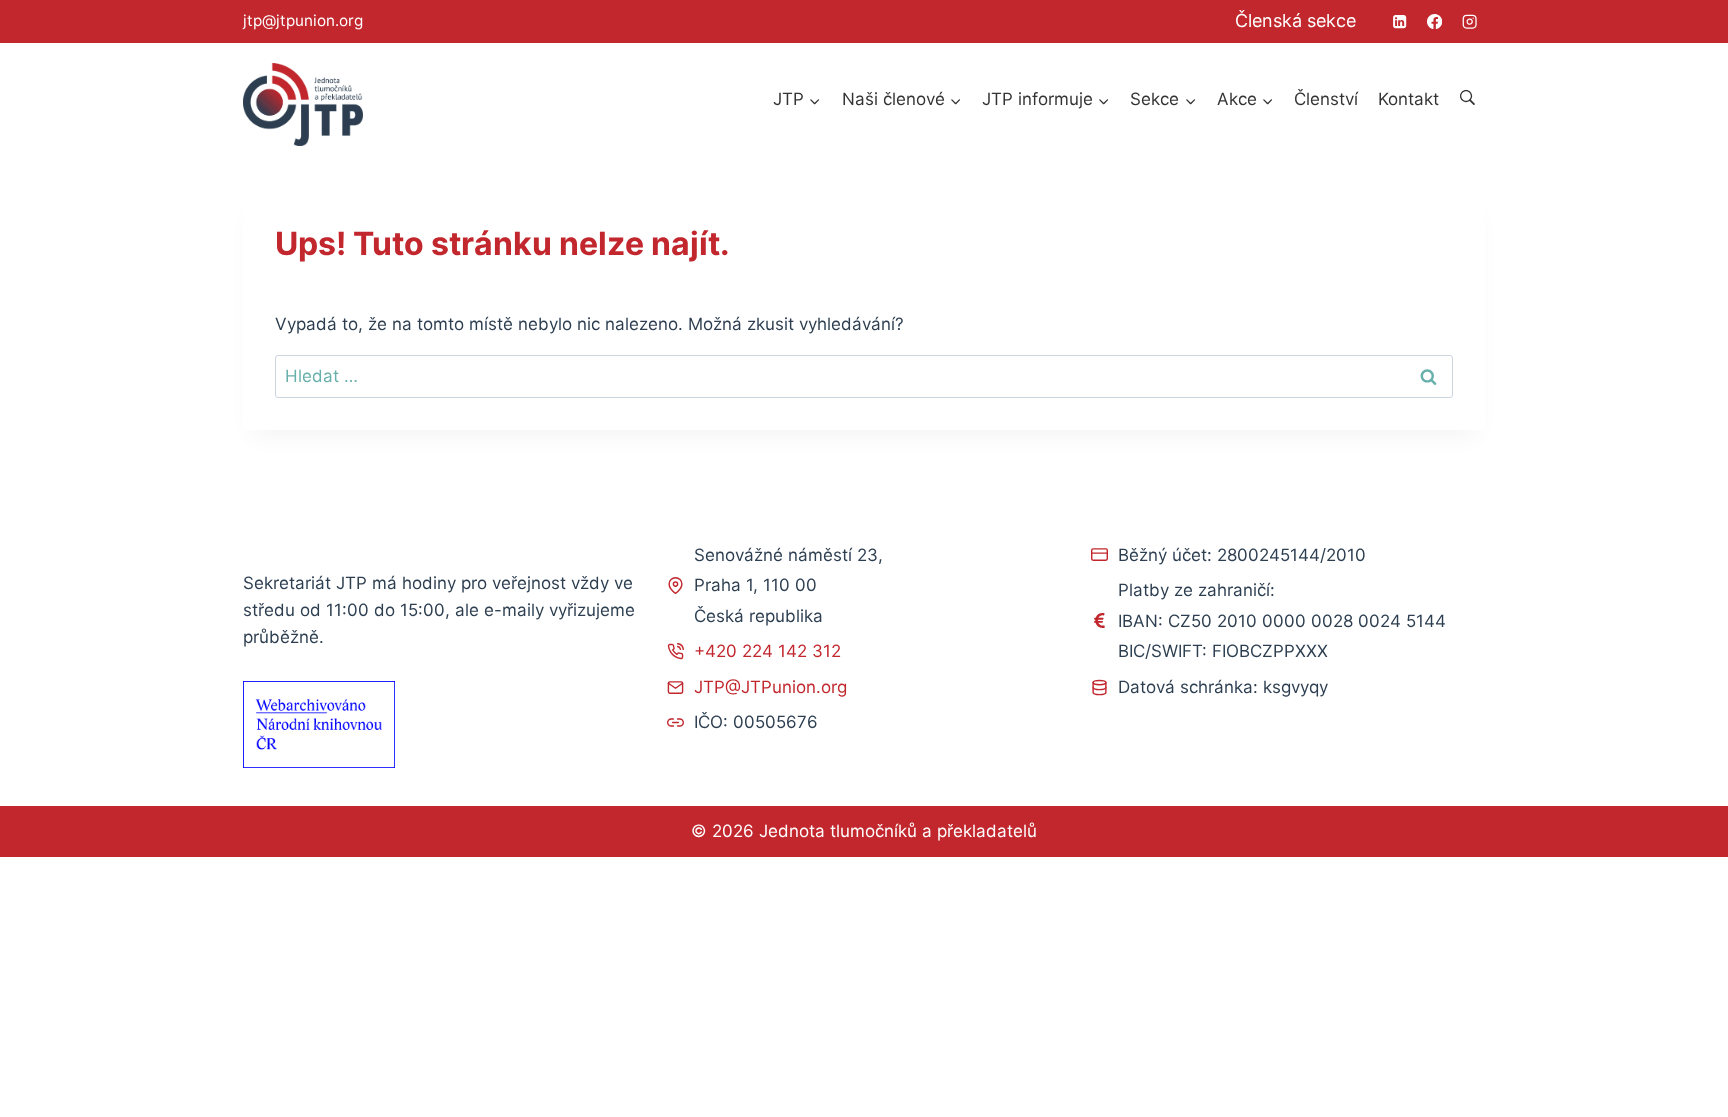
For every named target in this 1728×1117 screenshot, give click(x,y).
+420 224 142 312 (767, 651)
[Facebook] (1434, 21)
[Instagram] (1469, 21)
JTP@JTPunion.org (770, 687)
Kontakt (1408, 99)
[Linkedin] (1399, 21)
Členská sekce (1295, 20)
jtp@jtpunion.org (303, 20)
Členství (1326, 99)
